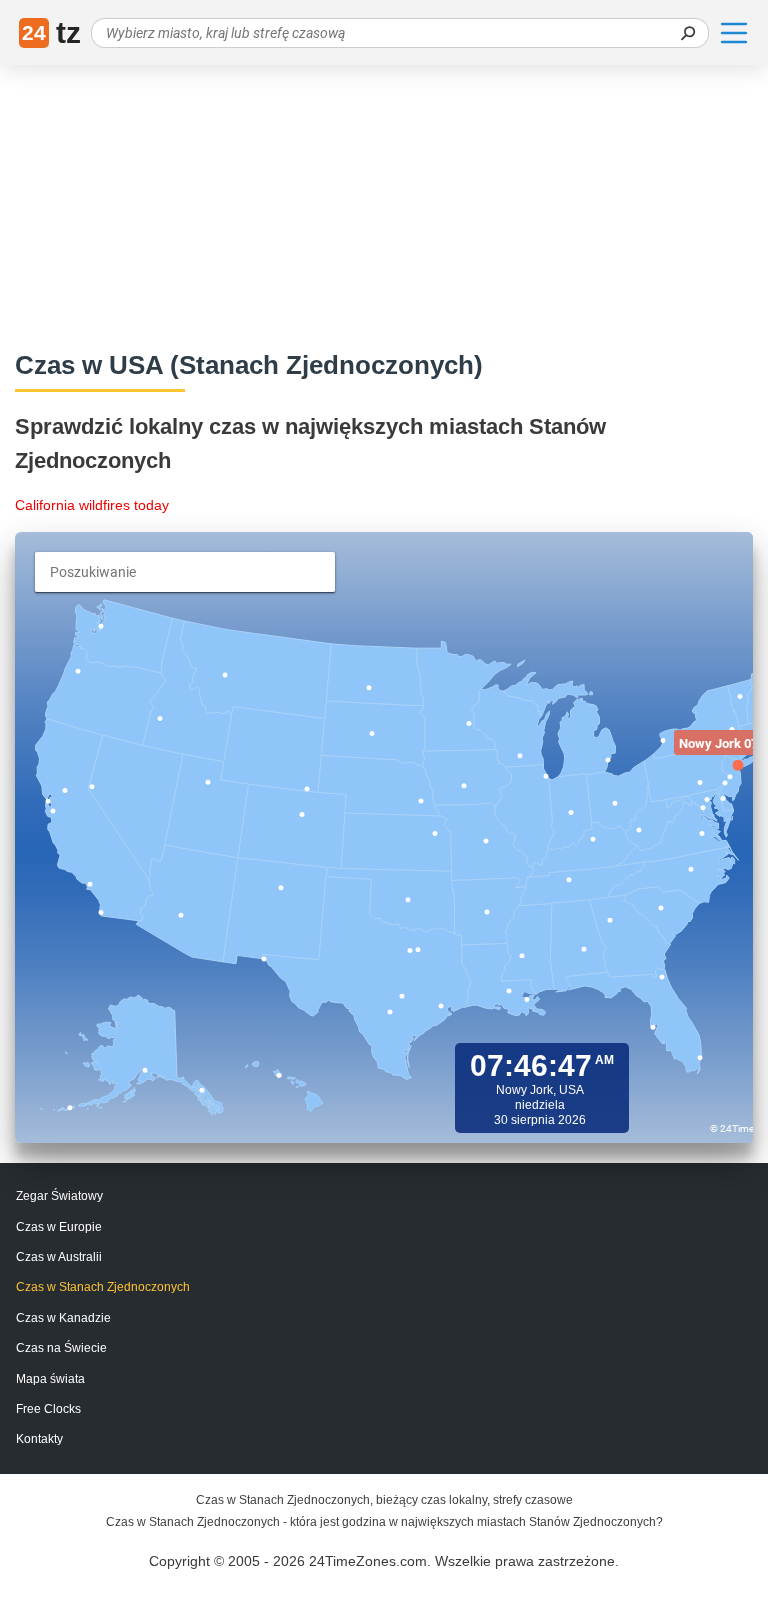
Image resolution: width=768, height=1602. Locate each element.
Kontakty (39, 1439)
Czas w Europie (59, 1227)
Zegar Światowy (59, 1196)
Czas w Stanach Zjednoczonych (103, 1287)
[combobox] (185, 572)
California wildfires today (92, 505)
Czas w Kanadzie (63, 1318)
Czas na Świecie (61, 1348)
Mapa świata (50, 1379)
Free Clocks (48, 1409)
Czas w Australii (59, 1257)
